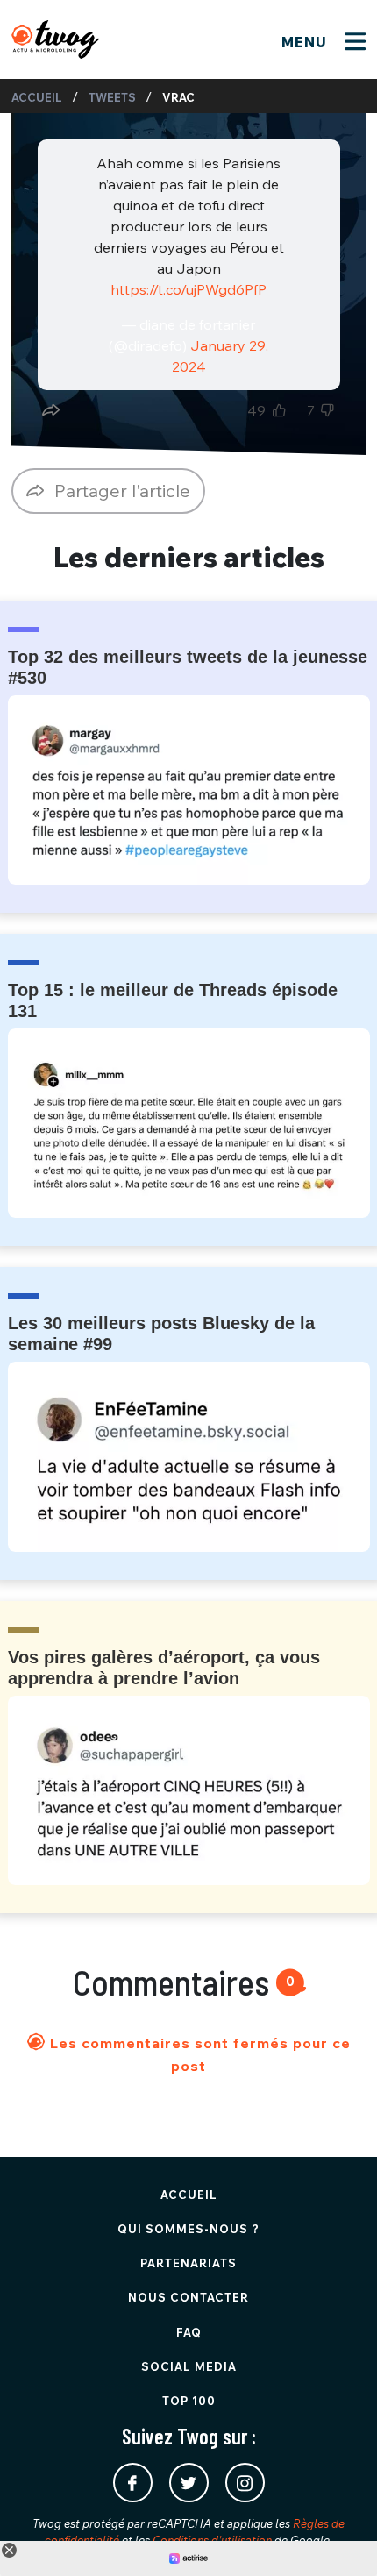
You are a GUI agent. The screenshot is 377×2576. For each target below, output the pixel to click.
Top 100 (189, 2401)
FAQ (189, 2332)
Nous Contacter (188, 2297)
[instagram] (245, 2483)
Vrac (178, 97)
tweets (112, 97)
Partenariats (188, 2263)
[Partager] (51, 410)
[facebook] (133, 2483)
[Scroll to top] (338, 2537)
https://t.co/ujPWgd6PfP (188, 289)
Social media (189, 2366)
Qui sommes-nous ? (188, 2229)
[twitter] (189, 2483)
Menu (306, 42)
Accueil (37, 97)
